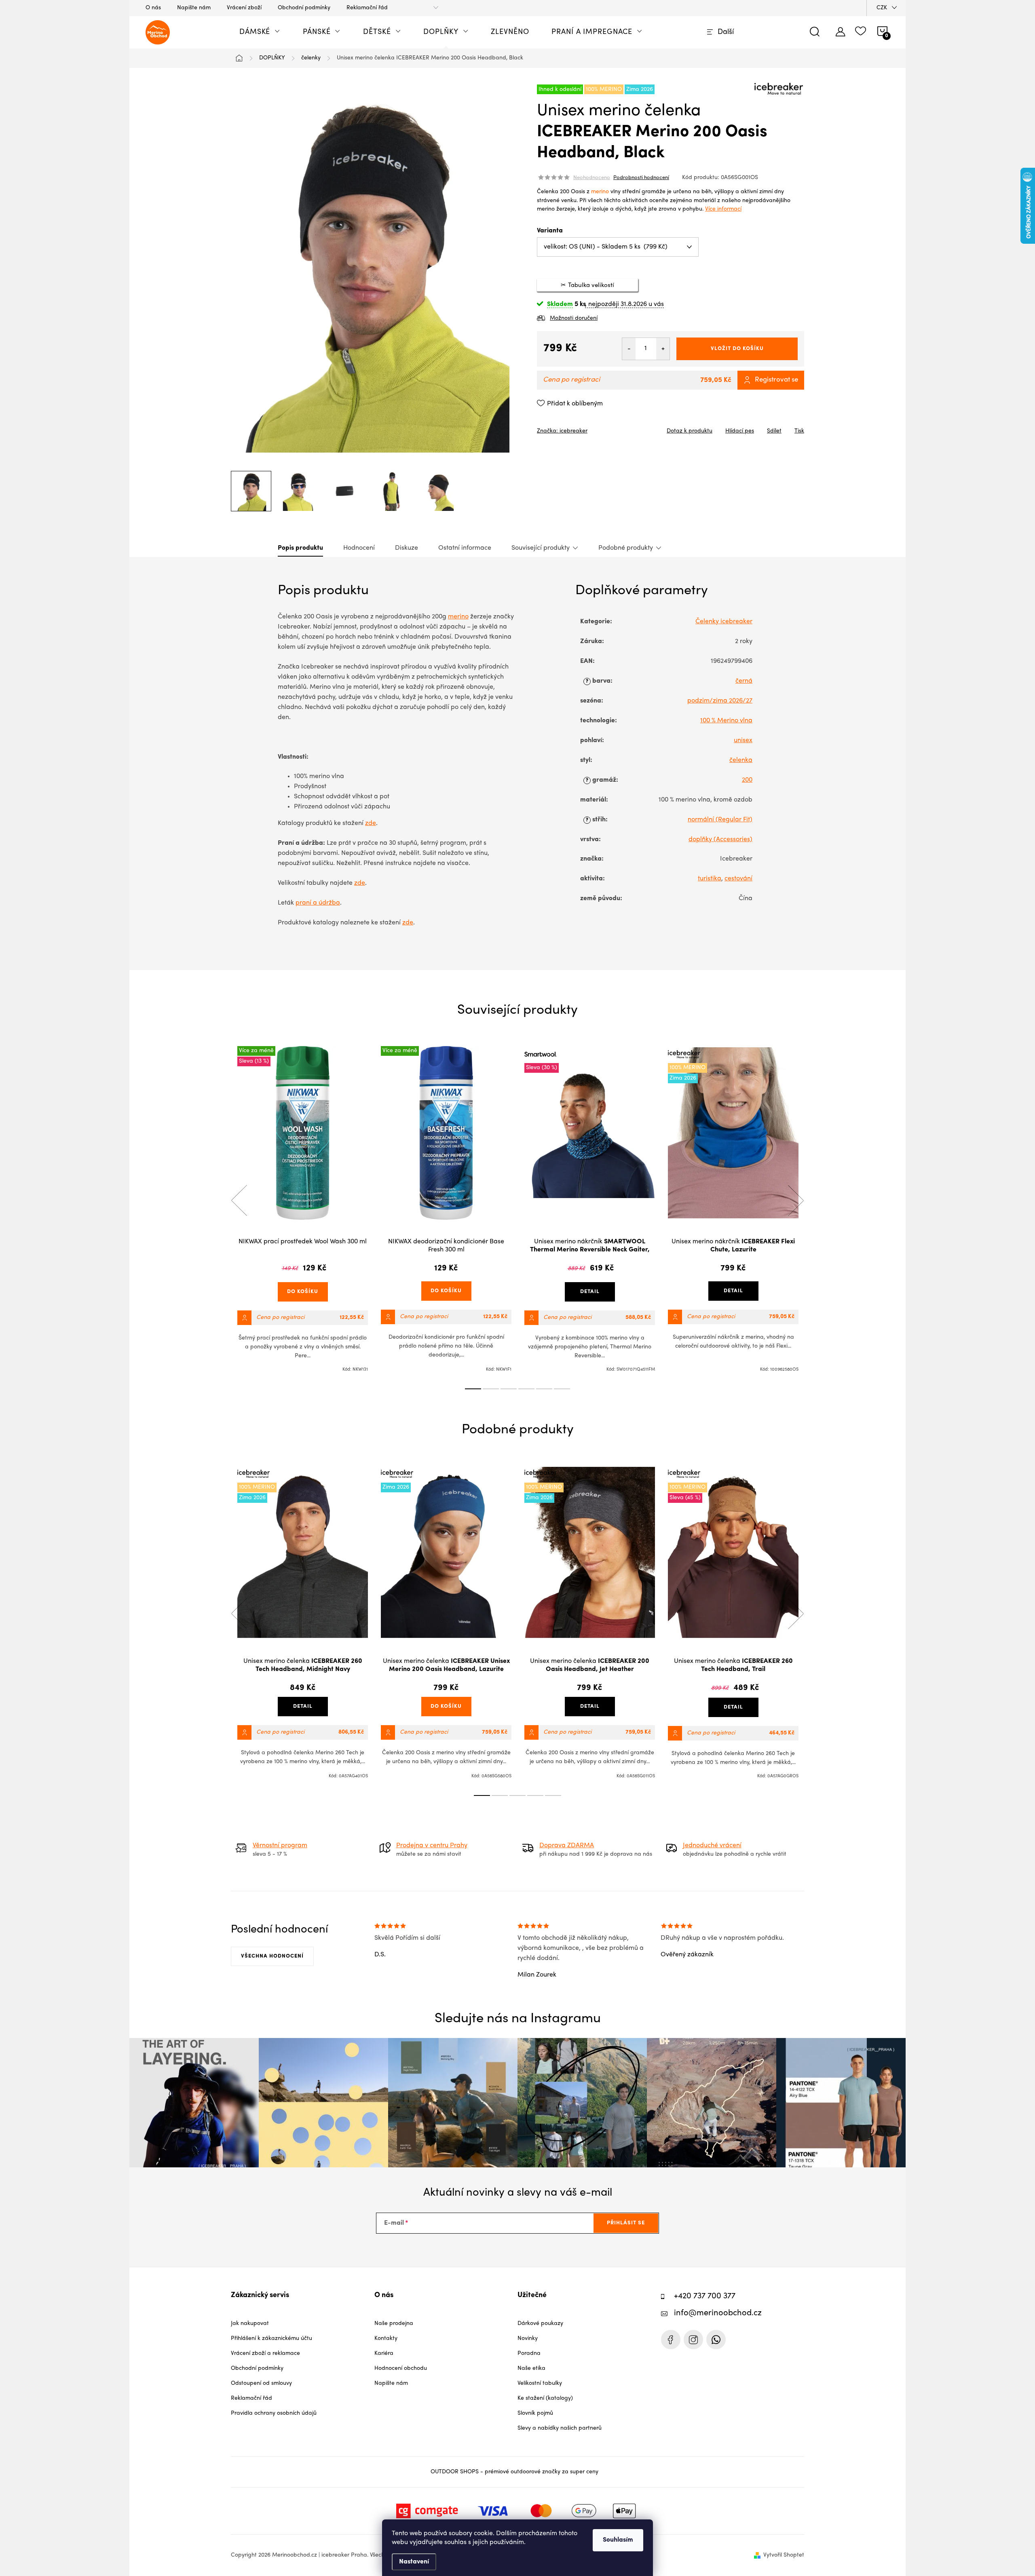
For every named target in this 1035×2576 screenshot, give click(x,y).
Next (796, 1200)
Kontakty (386, 2339)
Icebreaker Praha (671, 2340)
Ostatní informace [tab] (465, 548)
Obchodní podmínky (304, 8)
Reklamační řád (367, 8)
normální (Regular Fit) (720, 820)
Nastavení (414, 2562)
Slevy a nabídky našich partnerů (560, 2428)
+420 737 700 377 (705, 2296)
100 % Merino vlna (726, 721)
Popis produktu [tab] (300, 548)
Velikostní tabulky (540, 2383)
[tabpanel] (303, 1209)
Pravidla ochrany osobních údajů (274, 2413)
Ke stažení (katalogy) (545, 2398)
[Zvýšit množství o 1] (663, 349)
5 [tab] (544, 1389)
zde (371, 823)
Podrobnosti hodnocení (641, 178)
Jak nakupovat (250, 2324)
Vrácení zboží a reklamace (265, 2353)
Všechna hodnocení (272, 1956)
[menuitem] (260, 32)
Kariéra (384, 2353)
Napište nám (194, 8)
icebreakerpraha (693, 2340)
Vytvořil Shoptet (784, 2555)
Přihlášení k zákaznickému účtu (271, 2339)
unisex (743, 741)
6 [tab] (562, 1389)
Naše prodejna (394, 2324)
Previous (239, 1200)
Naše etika (531, 2368)
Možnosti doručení (574, 318)
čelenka (741, 760)
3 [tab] (509, 1389)
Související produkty (541, 548)
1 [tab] (473, 1389)
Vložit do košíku (737, 349)
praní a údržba (318, 903)
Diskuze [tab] (407, 548)
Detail (590, 1292)
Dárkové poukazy (540, 2324)
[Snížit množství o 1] (629, 349)
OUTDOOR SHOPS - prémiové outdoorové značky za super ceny (514, 2472)
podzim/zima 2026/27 (720, 701)
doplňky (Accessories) (720, 840)
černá (744, 681)
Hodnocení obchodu (401, 2368)
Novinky (528, 2339)
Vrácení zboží (244, 8)
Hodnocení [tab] (359, 548)
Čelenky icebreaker (724, 622)
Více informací (723, 209)
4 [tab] (526, 1389)
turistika (710, 879)
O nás (153, 8)
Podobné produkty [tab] (626, 548)
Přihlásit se (626, 2223)
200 (747, 780)
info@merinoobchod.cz (718, 2313)
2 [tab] (491, 1389)
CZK (882, 8)
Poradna (529, 2353)
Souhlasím (618, 2540)
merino (600, 192)
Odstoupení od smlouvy (261, 2383)
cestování (738, 879)
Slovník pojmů (535, 2413)
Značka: (562, 431)
